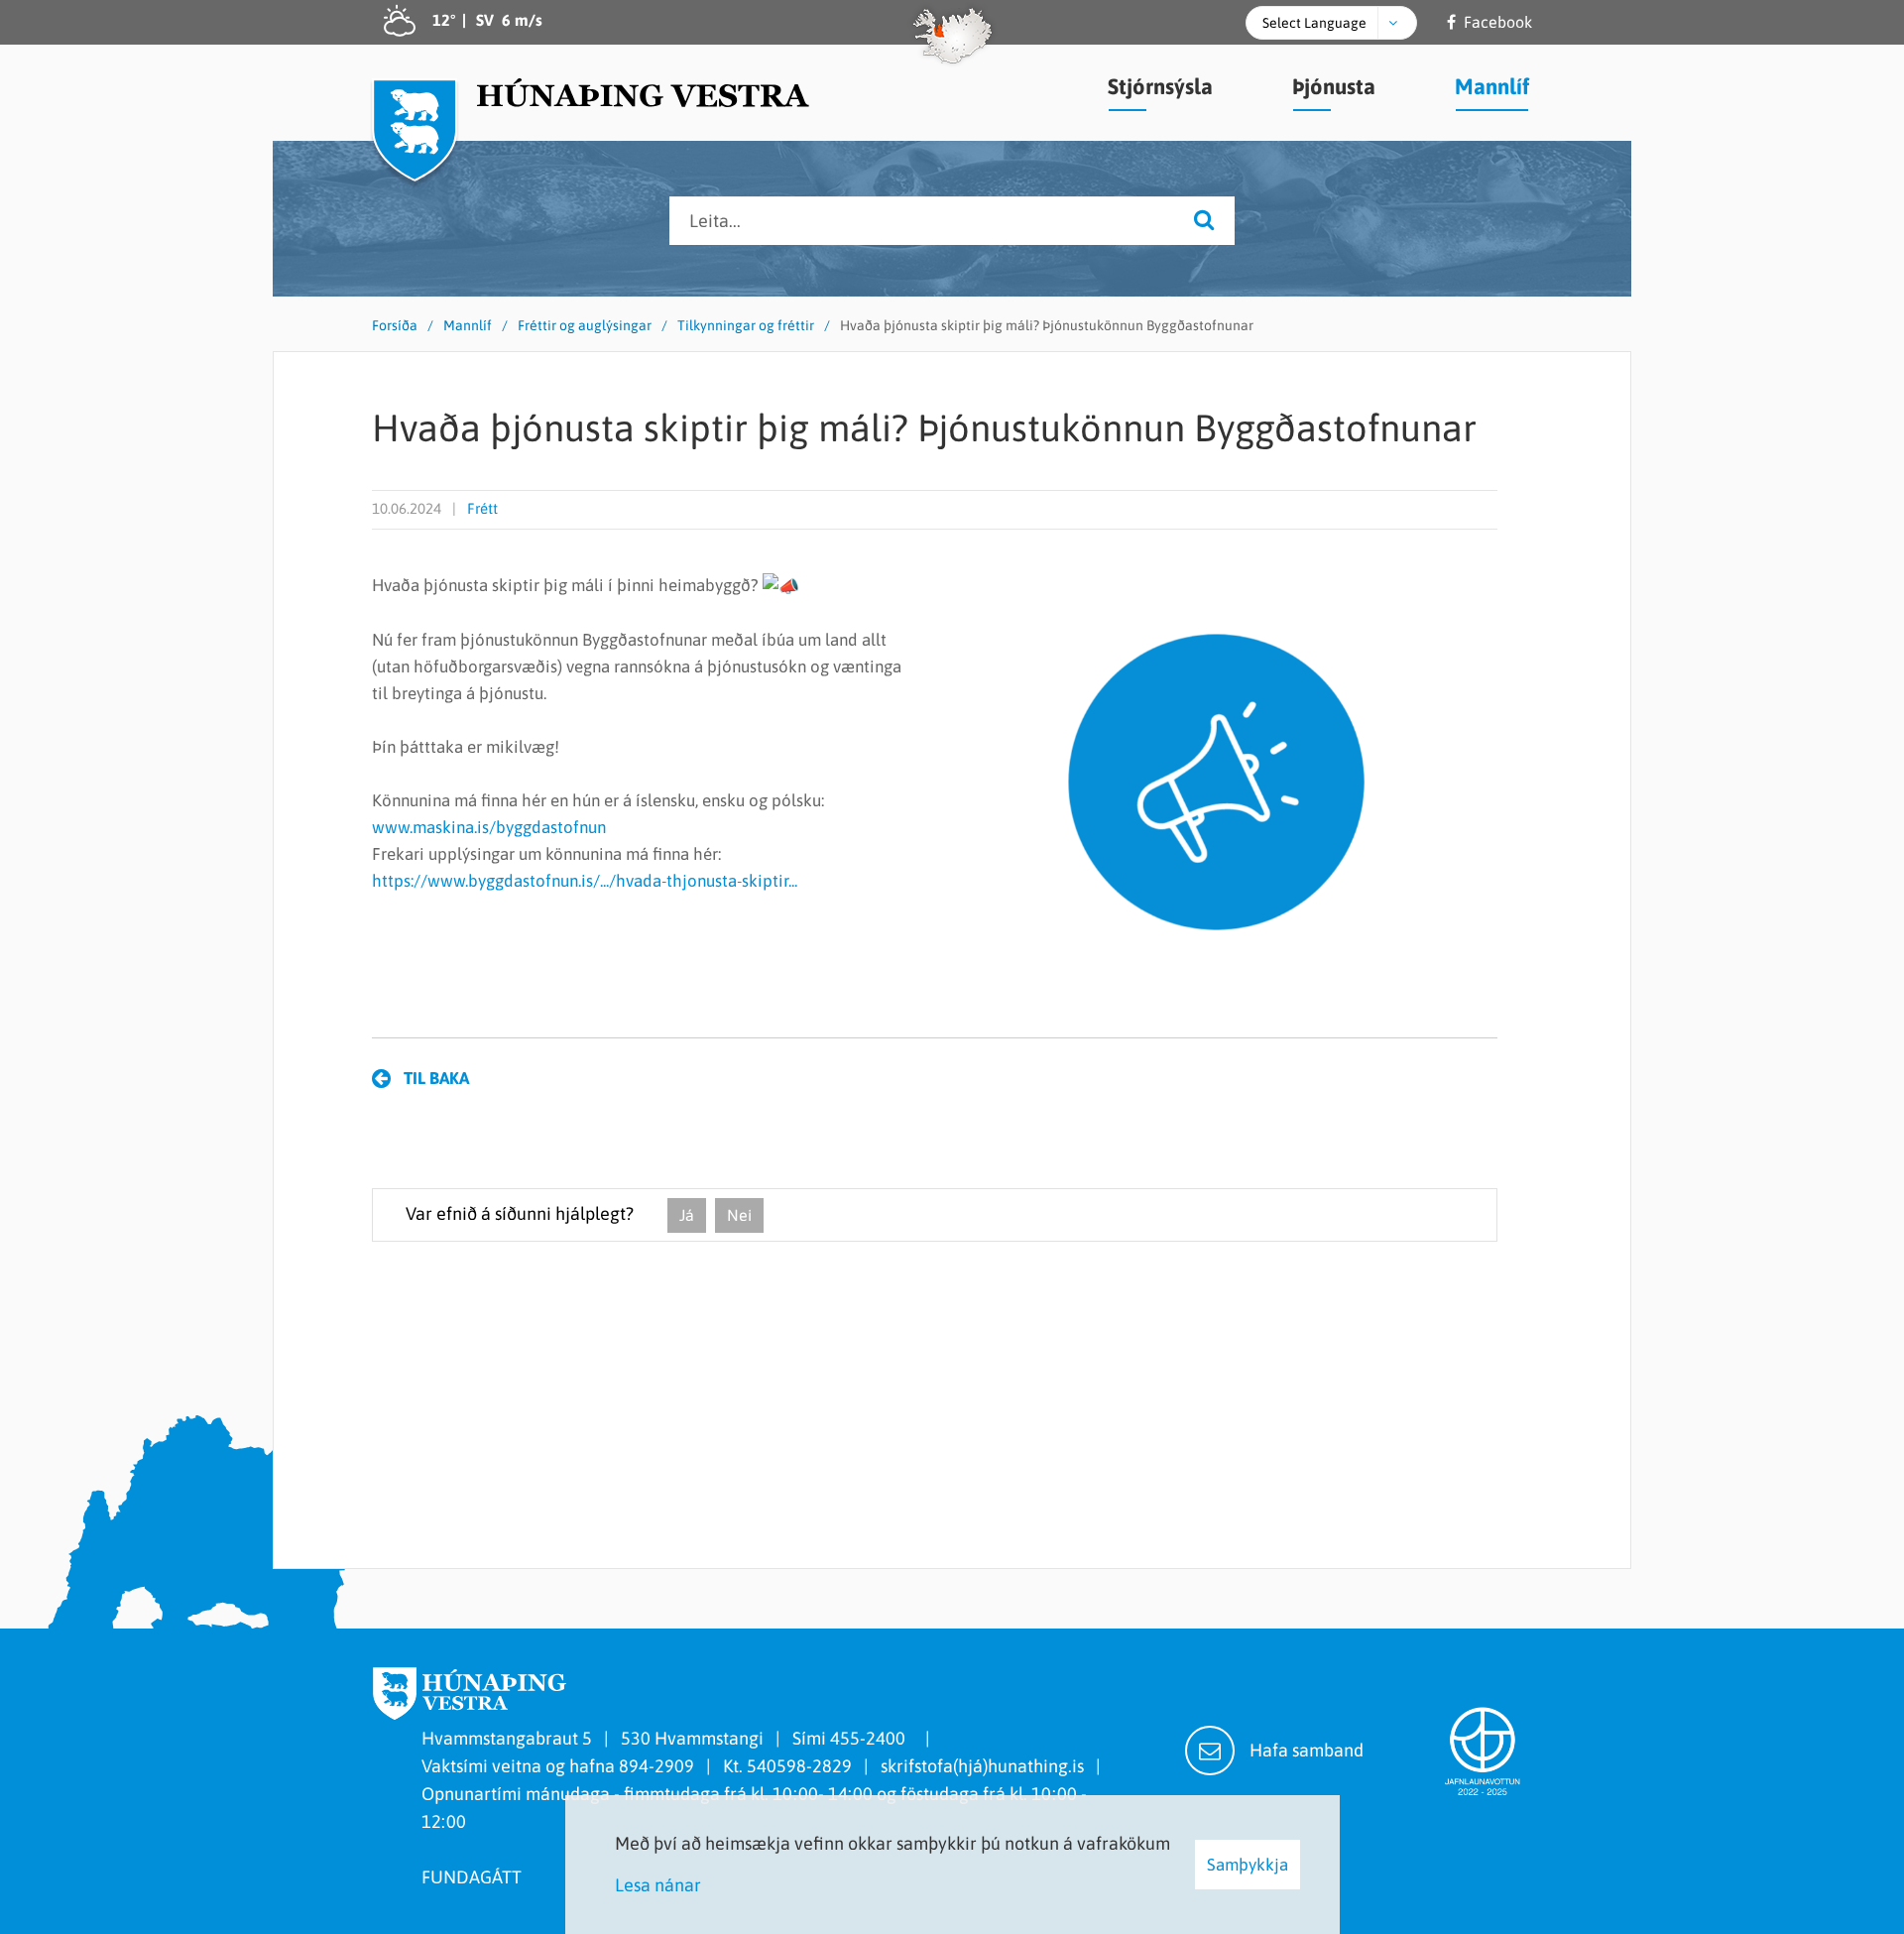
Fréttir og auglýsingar (585, 325)
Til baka (436, 1078)
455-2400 (872, 1738)
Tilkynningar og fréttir (746, 325)
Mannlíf (468, 325)
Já (687, 1215)
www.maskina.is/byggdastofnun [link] (489, 827)
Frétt (482, 508)
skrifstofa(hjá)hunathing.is (982, 1766)
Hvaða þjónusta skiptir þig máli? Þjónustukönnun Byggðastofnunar (1047, 325)
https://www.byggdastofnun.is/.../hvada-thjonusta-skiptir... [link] (585, 881)
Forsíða (395, 325)
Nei (739, 1215)
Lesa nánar (658, 1885)
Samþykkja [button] (1248, 1865)
